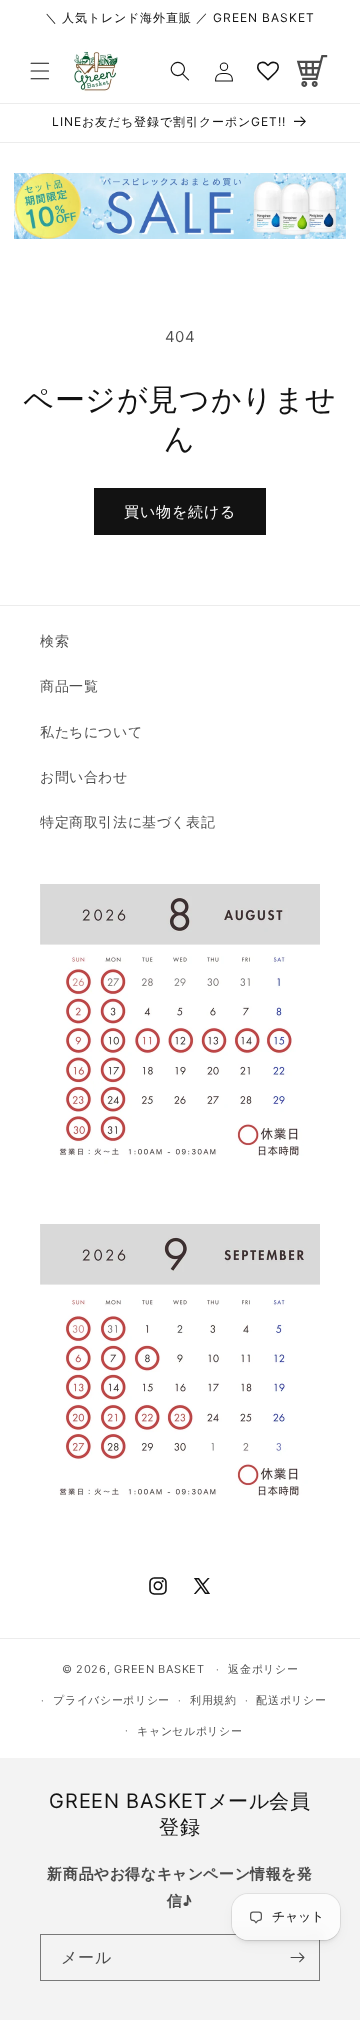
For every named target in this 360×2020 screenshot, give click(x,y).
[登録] (297, 1957)
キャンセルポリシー (189, 1731)
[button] (40, 71)
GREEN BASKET (159, 1669)
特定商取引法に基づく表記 (127, 821)
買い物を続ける (180, 511)
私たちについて (91, 731)
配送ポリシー (291, 1700)
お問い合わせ (84, 776)
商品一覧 (69, 685)
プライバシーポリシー (111, 1700)
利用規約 (213, 1700)
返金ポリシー (263, 1669)
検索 (54, 640)
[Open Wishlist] (268, 71)
